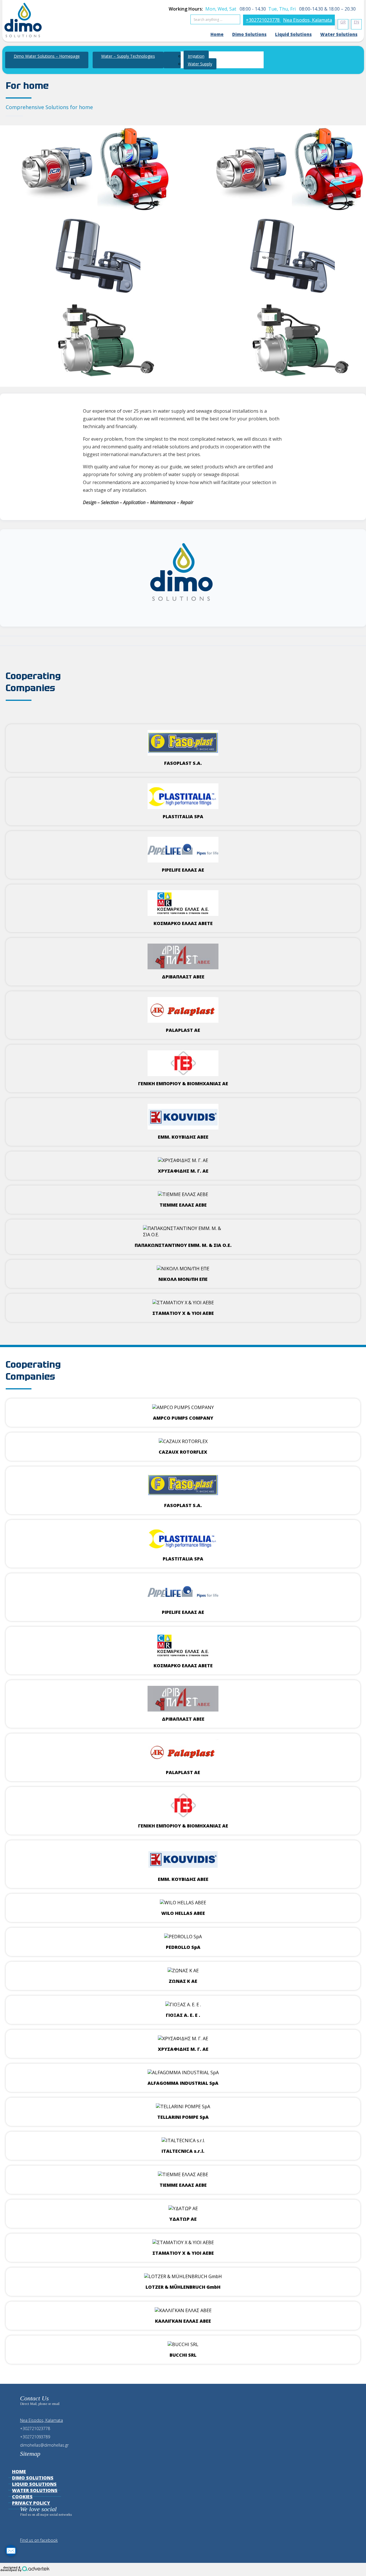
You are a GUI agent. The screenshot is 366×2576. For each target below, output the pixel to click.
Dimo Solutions (249, 34)
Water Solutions (339, 34)
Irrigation (196, 56)
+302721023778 (263, 20)
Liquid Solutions (293, 34)
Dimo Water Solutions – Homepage (47, 56)
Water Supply (200, 64)
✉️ (11, 2551)
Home (217, 34)
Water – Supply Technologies (128, 56)
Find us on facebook (39, 2540)
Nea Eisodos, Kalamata (308, 20)
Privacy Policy (31, 2503)
